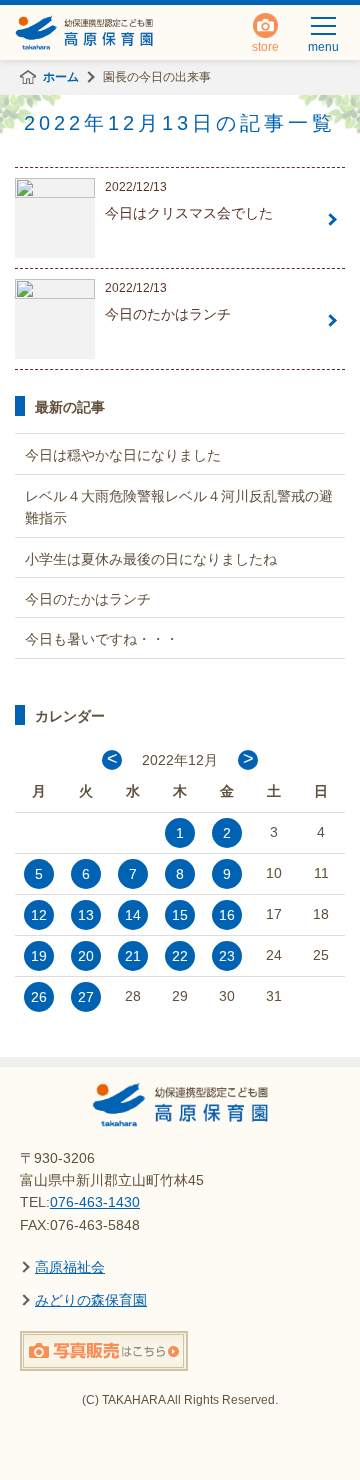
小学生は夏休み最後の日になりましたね (151, 559)
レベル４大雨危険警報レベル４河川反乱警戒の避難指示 (179, 507)
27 (86, 997)
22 (180, 956)
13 (86, 915)
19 (39, 956)
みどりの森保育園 (91, 1300)
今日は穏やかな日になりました (123, 455)
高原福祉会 (70, 1267)
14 (133, 915)
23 (227, 956)
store (265, 41)
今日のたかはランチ (88, 599)
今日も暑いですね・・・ (102, 639)
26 (39, 997)
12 (39, 915)
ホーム (61, 77)
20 (86, 956)
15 (180, 915)
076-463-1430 (95, 1202)
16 (227, 915)
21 (133, 956)
